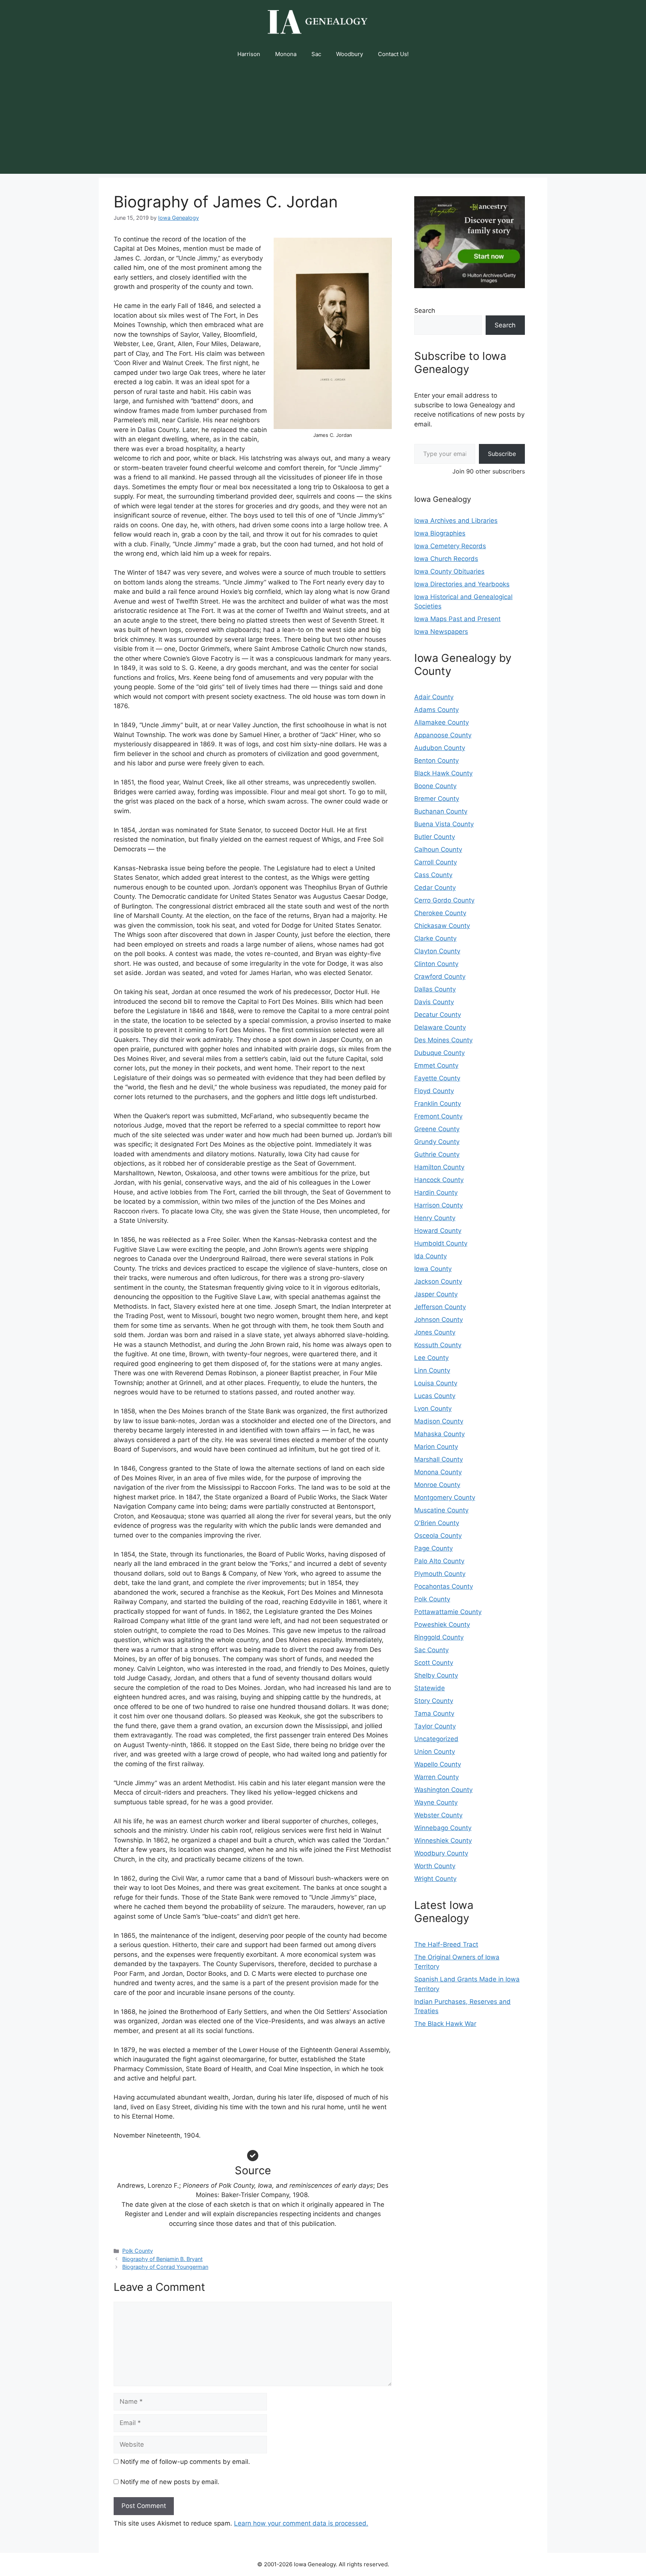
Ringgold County (439, 1637)
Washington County (443, 1790)
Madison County (439, 1421)
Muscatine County (441, 1510)
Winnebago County (443, 1828)
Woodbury (350, 54)
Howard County (438, 1231)
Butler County (435, 837)
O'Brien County (437, 1523)
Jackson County (438, 1281)
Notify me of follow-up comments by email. (185, 2462)
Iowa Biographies (440, 533)
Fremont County (438, 1116)
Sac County (431, 1650)
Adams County (436, 710)
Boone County (435, 786)
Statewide (430, 1688)
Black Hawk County (443, 773)
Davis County (434, 1002)
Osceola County (438, 1536)
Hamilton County (439, 1167)
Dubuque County (439, 1053)
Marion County (436, 1447)
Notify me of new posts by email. (170, 2482)
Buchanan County (441, 811)
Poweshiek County (442, 1625)
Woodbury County (441, 1853)
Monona (286, 54)
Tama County (434, 1713)
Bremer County (437, 799)
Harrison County (439, 1205)
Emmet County (436, 1065)
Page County (433, 1548)
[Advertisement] (323, 121)
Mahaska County (439, 1434)
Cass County (433, 875)
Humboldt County (441, 1243)
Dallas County (435, 989)
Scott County (434, 1663)
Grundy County (437, 1142)
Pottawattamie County (448, 1612)
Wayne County (436, 1802)
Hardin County (436, 1193)
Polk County (138, 2251)
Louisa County (436, 1383)
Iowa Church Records (446, 559)
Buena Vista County (444, 824)
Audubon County (440, 748)
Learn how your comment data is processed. (301, 2523)
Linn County (432, 1370)
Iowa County (433, 1269)
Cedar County (435, 888)
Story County (434, 1701)
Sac (316, 54)
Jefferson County (440, 1307)
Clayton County (437, 951)
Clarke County (435, 938)
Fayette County (437, 1078)
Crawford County (440, 977)
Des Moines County (443, 1040)
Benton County (436, 761)
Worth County (435, 1866)
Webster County (438, 1815)
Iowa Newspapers (441, 632)
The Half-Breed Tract (446, 1944)
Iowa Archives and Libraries (456, 521)
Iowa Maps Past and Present (457, 619)
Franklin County (438, 1104)
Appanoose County (443, 735)
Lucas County (435, 1396)
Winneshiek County (443, 1841)
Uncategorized (436, 1739)
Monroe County (437, 1485)
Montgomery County (445, 1497)
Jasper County (436, 1294)
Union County (435, 1752)
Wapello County (438, 1764)
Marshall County (439, 1459)
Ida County (430, 1256)
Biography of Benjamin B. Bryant (162, 2259)
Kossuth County (438, 1345)
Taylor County (435, 1726)
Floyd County (434, 1091)
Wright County (435, 1879)
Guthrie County (437, 1154)
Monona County (438, 1472)
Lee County (431, 1358)
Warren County (436, 1777)
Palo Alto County (439, 1561)
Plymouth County (440, 1574)
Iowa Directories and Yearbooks (462, 584)
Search (425, 311)
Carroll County (436, 862)
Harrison (249, 54)
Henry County (435, 1218)
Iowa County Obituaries (449, 571)
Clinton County (436, 964)
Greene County (437, 1129)
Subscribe (502, 454)
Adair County (434, 697)
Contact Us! (393, 54)
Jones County (435, 1332)
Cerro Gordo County (444, 900)
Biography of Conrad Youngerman (165, 2267)
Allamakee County (442, 722)
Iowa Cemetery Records (450, 546)
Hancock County (439, 1180)
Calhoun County (438, 849)
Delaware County (440, 1027)
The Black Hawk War (445, 2024)
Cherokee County (440, 913)
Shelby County (436, 1675)
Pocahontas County (444, 1586)
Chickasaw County (442, 926)
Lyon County (433, 1409)
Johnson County (439, 1320)
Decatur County (438, 1015)
